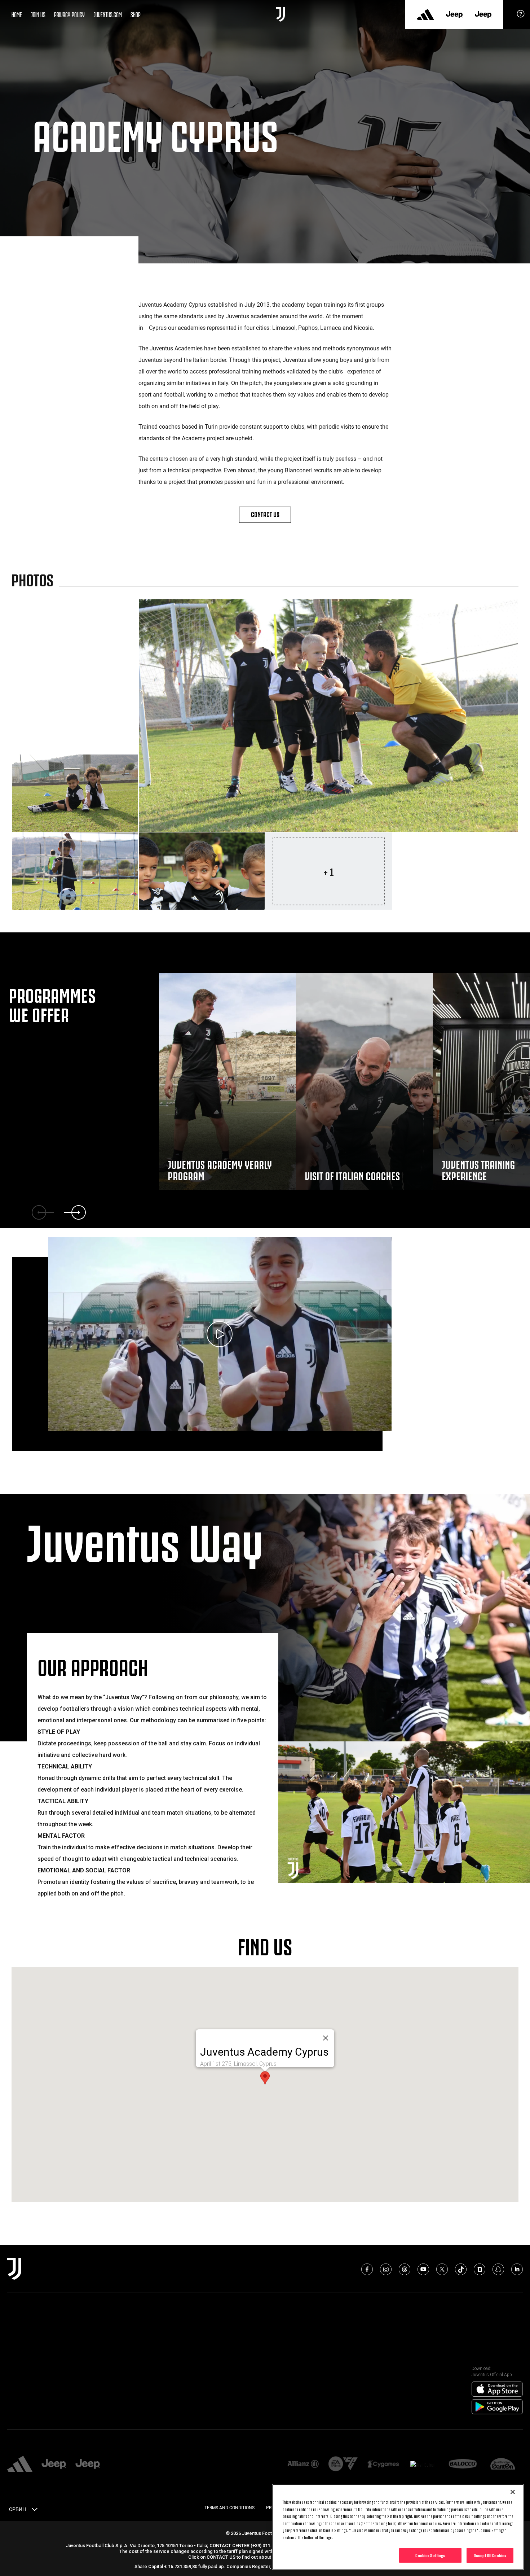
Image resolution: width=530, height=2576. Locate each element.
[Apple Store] (497, 2389)
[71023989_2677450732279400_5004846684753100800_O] (75, 871)
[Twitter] (442, 2269)
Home (17, 14)
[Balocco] (463, 2464)
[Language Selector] (35, 2511)
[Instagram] (386, 2269)
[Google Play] (497, 2407)
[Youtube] (423, 2269)
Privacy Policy (69, 14)
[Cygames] (383, 2464)
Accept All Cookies (490, 2555)
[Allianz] (303, 2464)
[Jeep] (454, 14)
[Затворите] (326, 2038)
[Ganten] (503, 2464)
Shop (136, 14)
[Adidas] (425, 14)
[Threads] (405, 2269)
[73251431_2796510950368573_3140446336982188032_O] (329, 716)
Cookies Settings (430, 2555)
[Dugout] (480, 2269)
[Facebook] (367, 2269)
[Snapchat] (498, 2269)
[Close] (513, 2492)
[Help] (521, 16)
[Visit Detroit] (423, 2465)
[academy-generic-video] (220, 1335)
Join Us (38, 14)
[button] (265, 2078)
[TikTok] (461, 2269)
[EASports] (343, 2464)
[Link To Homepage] (280, 14)
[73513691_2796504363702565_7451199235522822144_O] (75, 793)
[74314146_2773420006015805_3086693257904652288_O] (202, 871)
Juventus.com (108, 14)
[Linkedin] (517, 2269)
